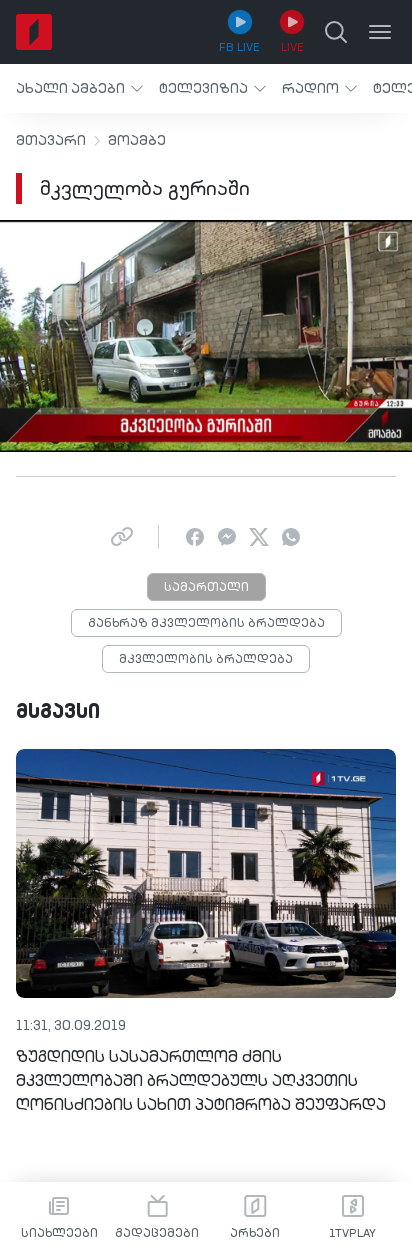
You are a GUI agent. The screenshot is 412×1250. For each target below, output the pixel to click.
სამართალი (206, 588)
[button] (79, 88)
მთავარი (51, 141)
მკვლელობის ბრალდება (206, 660)
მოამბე (137, 141)
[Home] (34, 32)
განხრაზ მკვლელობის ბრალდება (206, 624)
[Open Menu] (380, 32)
